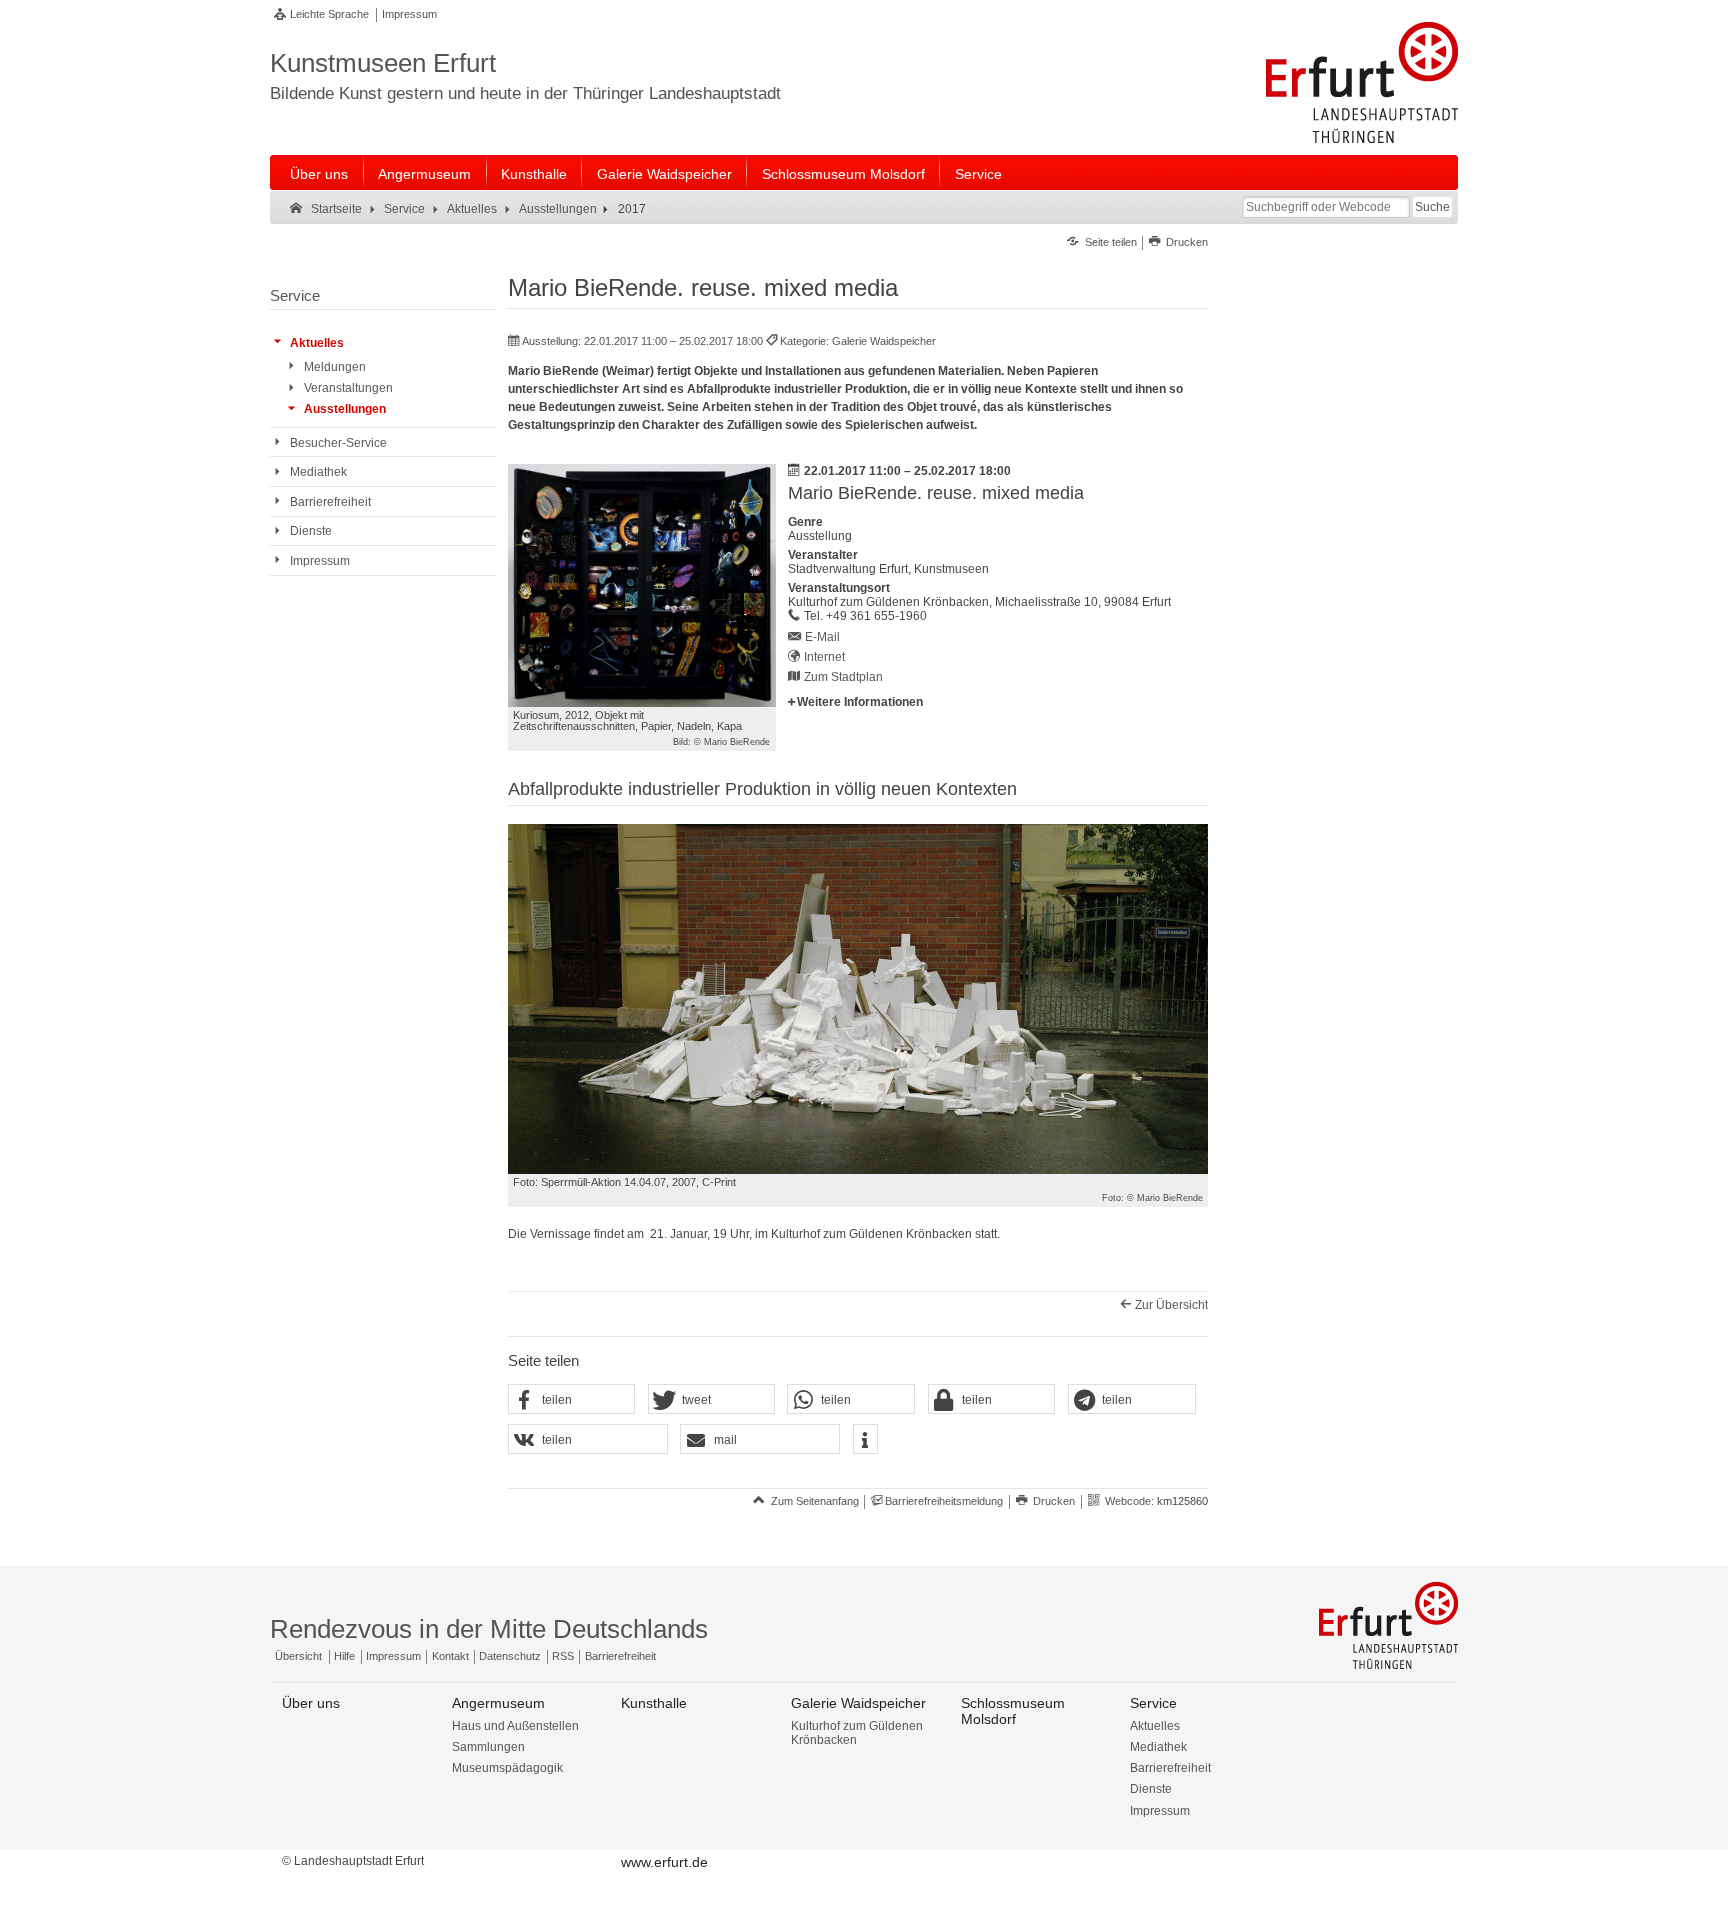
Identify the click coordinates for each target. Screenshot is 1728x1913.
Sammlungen (488, 1747)
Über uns (319, 174)
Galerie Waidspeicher (664, 174)
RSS (563, 1656)
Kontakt (450, 1656)
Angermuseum (424, 174)
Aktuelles (1155, 1726)
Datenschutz (510, 1656)
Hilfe (344, 1656)
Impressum (409, 14)
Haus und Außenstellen (515, 1726)
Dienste (1151, 1789)
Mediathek (1158, 1747)
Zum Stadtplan (843, 677)
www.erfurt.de (664, 1862)
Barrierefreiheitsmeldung (944, 1501)
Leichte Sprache (329, 14)
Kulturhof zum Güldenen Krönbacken (857, 1733)
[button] (572, 1400)
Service (978, 174)
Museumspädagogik (507, 1768)
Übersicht (298, 1656)
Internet (824, 657)
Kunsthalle (534, 174)
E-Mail (822, 637)
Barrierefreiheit (620, 1656)
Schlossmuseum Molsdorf (843, 174)
